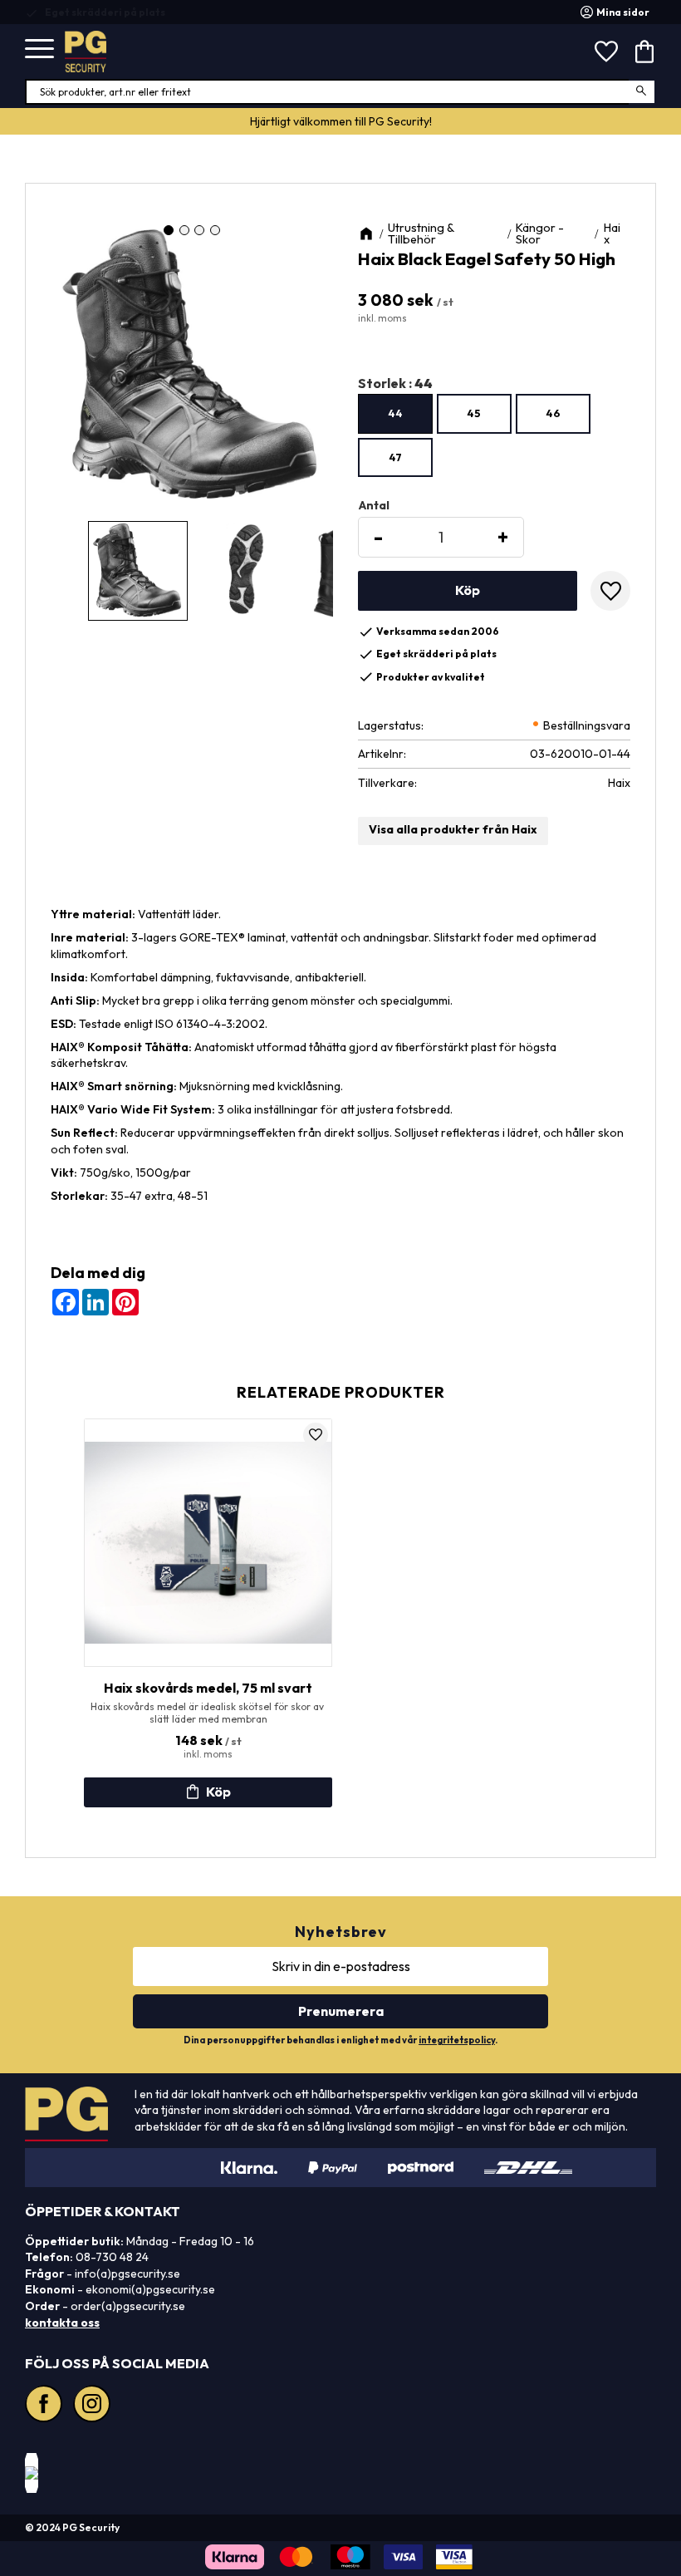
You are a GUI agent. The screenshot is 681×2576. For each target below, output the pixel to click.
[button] (39, 49)
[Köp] (468, 591)
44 (395, 413)
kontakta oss (62, 2323)
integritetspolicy (457, 2040)
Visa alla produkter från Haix (453, 829)
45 (474, 413)
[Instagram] (94, 2406)
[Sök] (642, 92)
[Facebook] (46, 2406)
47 (395, 457)
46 (553, 413)
